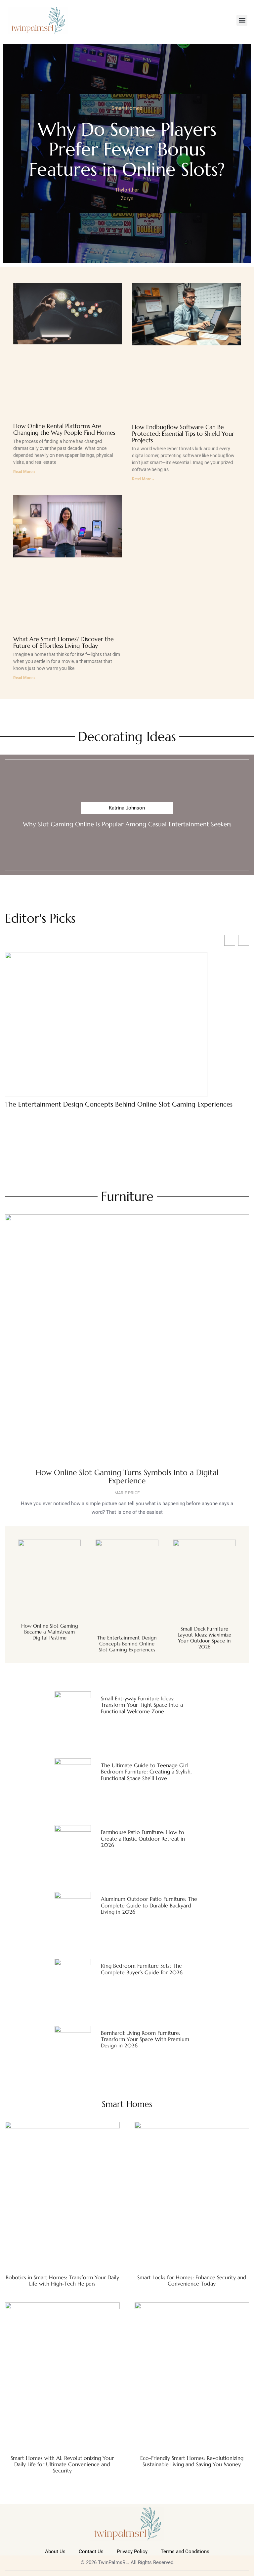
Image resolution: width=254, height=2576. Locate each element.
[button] (242, 20)
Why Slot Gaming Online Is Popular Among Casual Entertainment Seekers (127, 824)
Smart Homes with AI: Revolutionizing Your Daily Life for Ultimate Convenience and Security (62, 2464)
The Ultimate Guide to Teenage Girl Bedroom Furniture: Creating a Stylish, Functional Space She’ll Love (146, 1771)
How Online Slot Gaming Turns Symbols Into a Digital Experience (127, 1477)
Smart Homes (127, 108)
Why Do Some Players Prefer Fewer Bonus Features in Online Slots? (127, 149)
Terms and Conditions (185, 2552)
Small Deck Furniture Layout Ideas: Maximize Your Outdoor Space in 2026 (204, 1638)
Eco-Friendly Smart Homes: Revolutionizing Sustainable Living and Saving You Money (192, 2461)
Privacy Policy (132, 2552)
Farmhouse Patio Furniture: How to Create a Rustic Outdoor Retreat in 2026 (143, 1838)
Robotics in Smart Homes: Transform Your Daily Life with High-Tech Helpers (62, 2280)
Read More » (24, 472)
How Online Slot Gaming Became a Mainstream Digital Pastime (50, 1632)
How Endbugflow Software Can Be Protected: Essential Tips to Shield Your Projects (183, 434)
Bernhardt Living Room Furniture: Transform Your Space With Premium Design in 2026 (145, 2039)
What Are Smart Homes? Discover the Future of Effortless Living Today (63, 642)
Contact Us (91, 2552)
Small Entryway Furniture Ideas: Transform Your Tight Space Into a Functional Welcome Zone (142, 1705)
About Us (55, 2552)
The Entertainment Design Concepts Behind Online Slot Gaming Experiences (119, 1105)
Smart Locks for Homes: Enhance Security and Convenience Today (192, 2280)
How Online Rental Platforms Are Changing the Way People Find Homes (64, 429)
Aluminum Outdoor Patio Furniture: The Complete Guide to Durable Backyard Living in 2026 (149, 1905)
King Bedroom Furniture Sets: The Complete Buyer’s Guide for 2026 (142, 1969)
